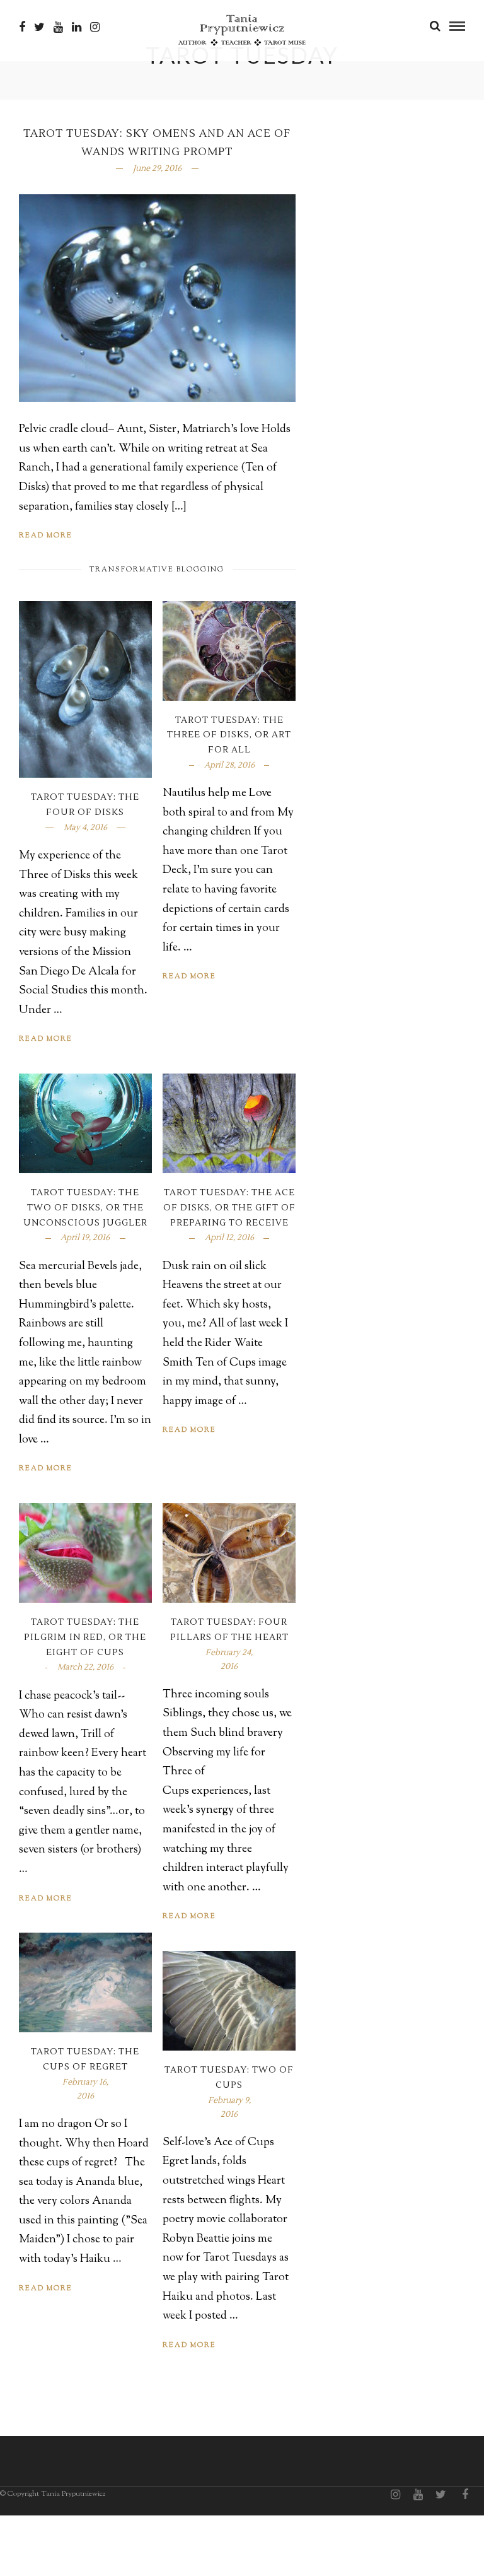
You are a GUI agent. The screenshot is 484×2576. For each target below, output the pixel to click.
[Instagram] (95, 27)
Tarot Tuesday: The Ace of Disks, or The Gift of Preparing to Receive (229, 1208)
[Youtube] (58, 27)
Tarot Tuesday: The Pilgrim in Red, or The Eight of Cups (85, 1637)
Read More (46, 536)
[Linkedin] (77, 27)
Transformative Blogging (157, 570)
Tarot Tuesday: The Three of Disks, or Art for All (229, 735)
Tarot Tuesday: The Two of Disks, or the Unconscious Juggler (85, 1208)
